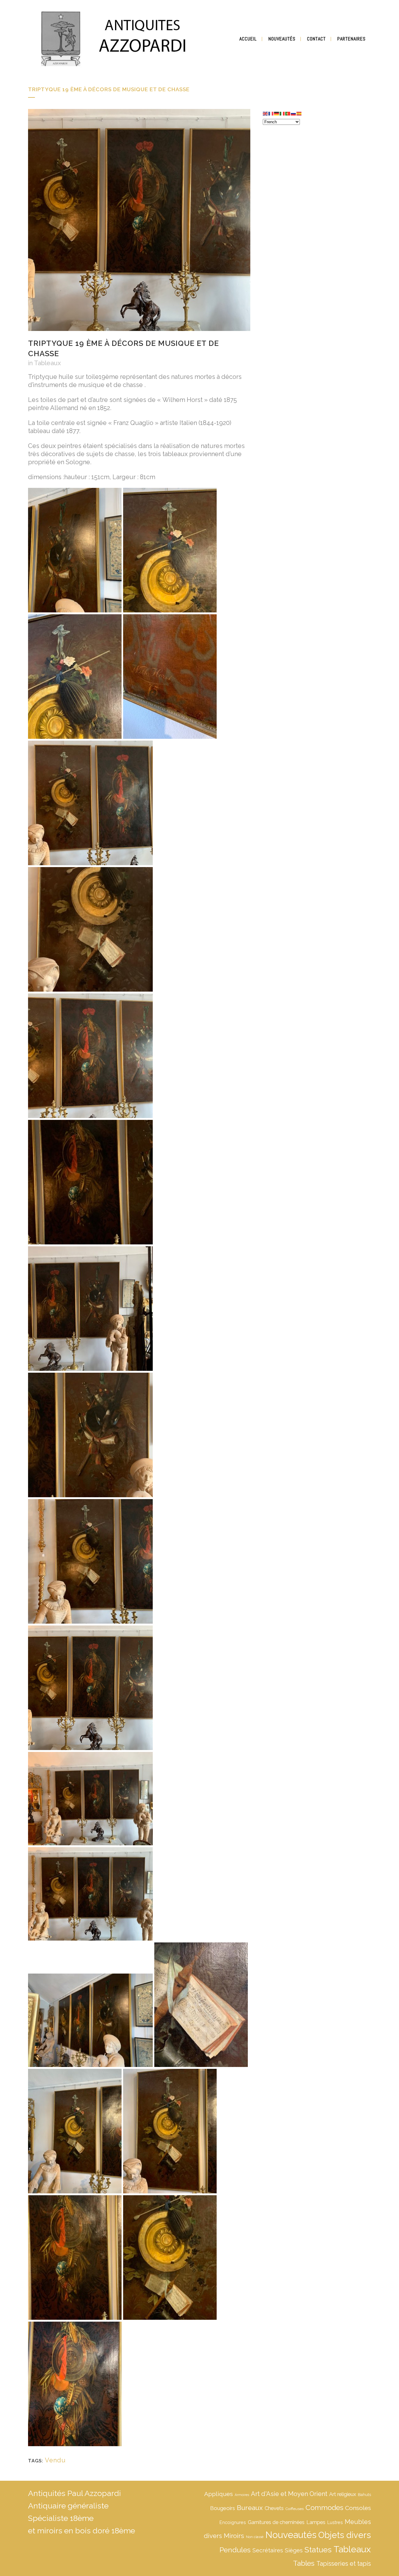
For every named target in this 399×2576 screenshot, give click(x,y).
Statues (318, 2550)
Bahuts (364, 2495)
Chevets (274, 2508)
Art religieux (343, 2494)
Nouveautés (291, 2535)
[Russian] (294, 113)
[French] (271, 113)
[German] (277, 113)
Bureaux (250, 2508)
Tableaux (47, 363)
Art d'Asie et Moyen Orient (289, 2494)
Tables (304, 2563)
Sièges (294, 2550)
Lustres (335, 2522)
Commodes (324, 2508)
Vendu (55, 2460)
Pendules (235, 2550)
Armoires (242, 2495)
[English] (266, 113)
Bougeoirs (223, 2508)
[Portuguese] (288, 113)
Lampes (316, 2522)
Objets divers (345, 2535)
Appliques (219, 2494)
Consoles (358, 2508)
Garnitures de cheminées (276, 2522)
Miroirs (234, 2536)
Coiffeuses (295, 2509)
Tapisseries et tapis (344, 2564)
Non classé (255, 2537)
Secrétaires (268, 2550)
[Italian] (282, 113)
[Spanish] (299, 113)
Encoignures (233, 2522)
